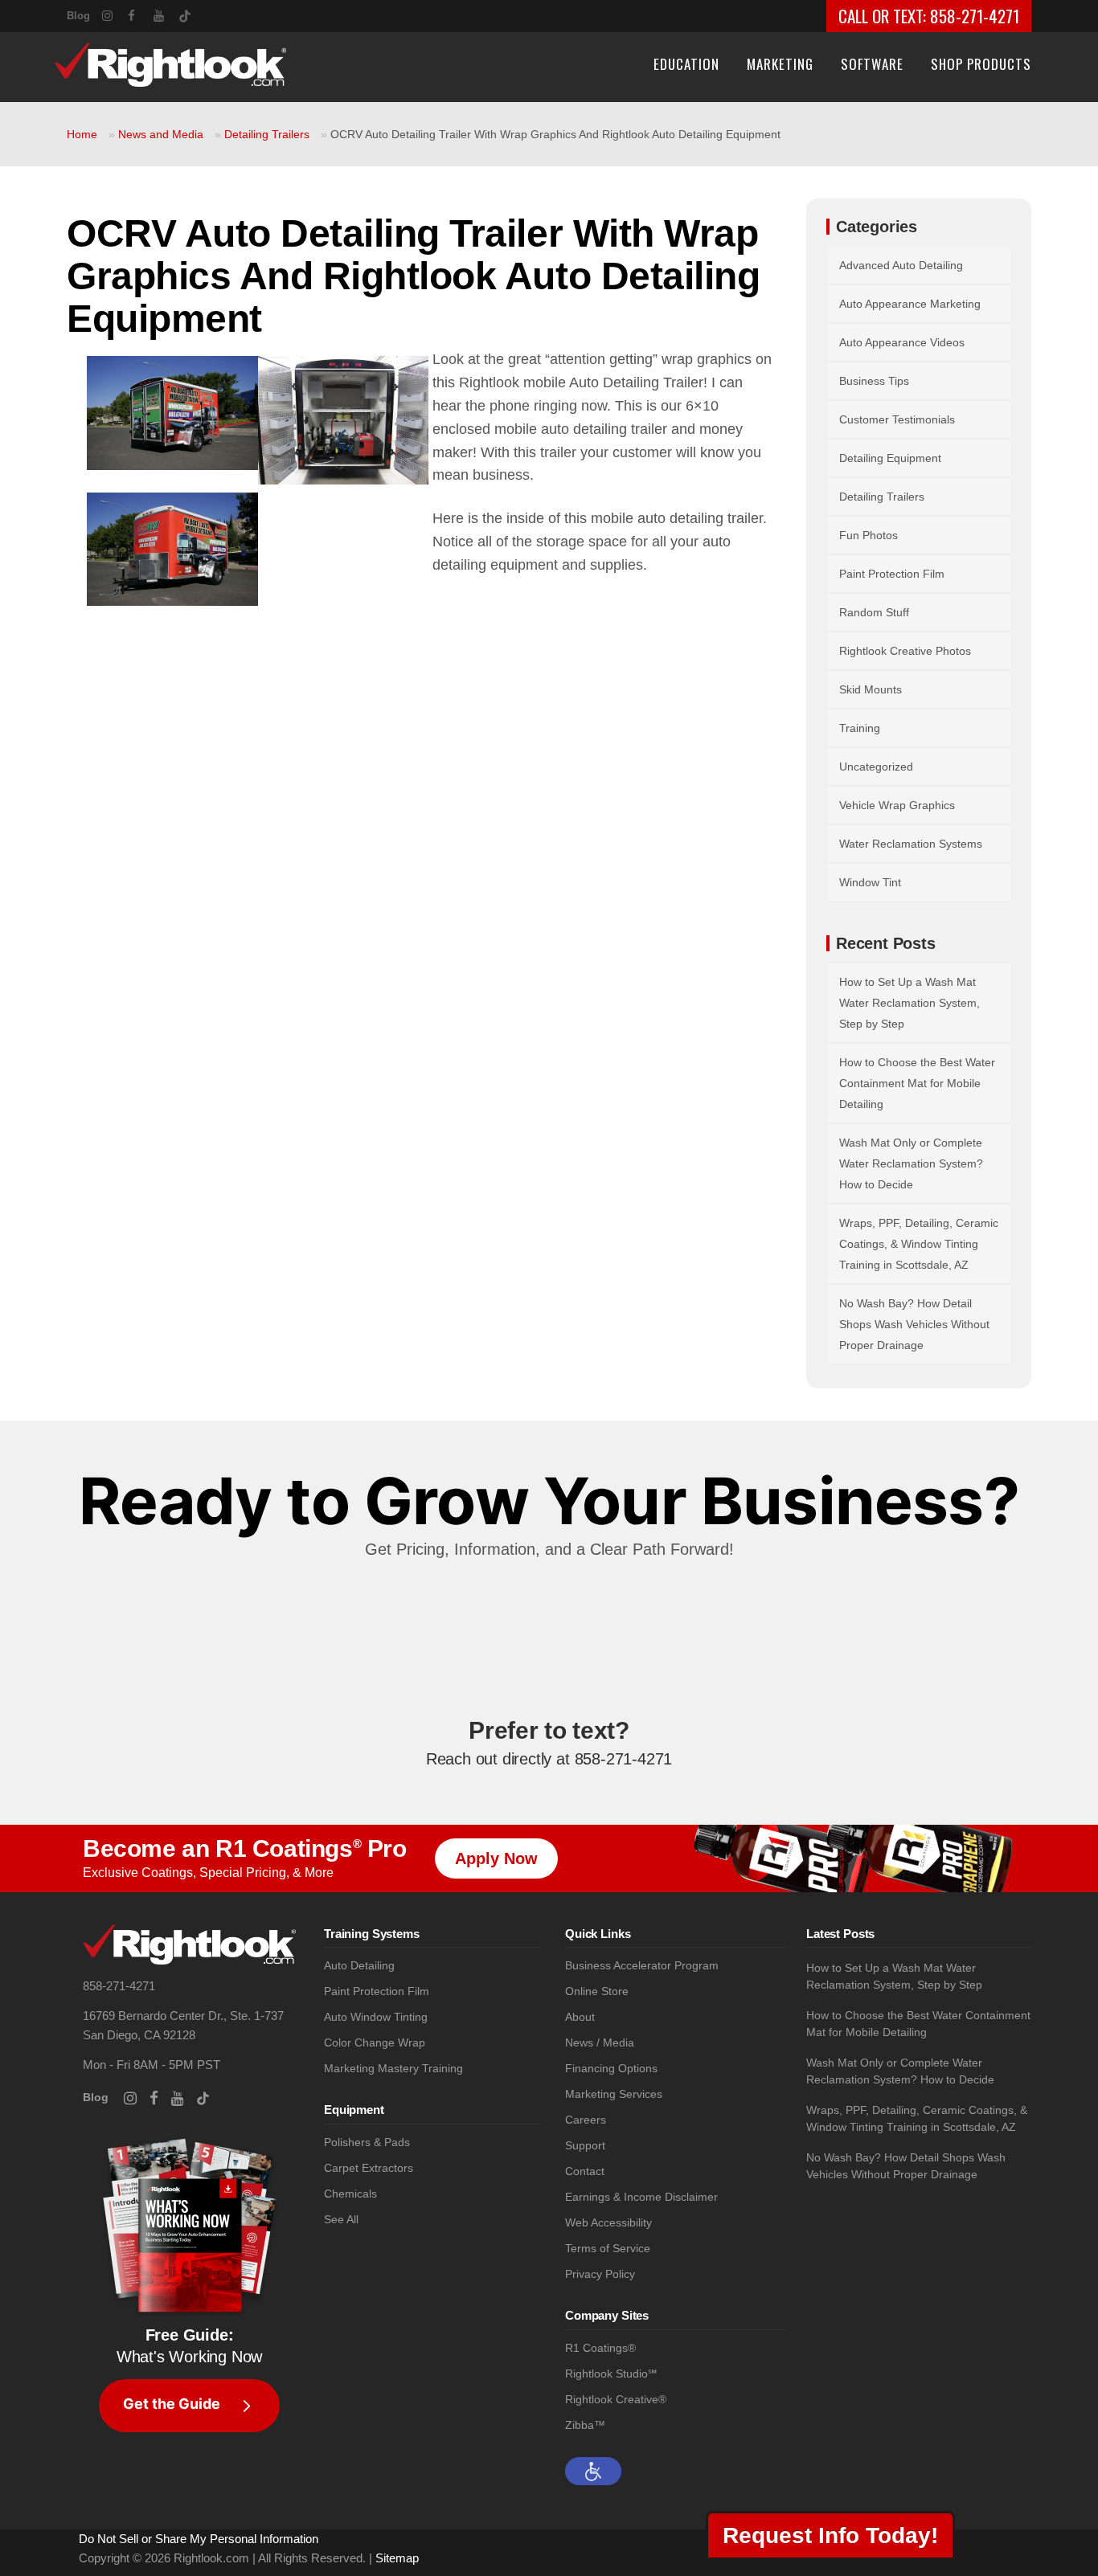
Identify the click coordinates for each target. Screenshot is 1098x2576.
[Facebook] (141, 14)
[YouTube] (166, 14)
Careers (586, 2120)
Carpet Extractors (369, 2168)
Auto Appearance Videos (902, 342)
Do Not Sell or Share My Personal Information (199, 2539)
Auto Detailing (359, 1966)
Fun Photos (869, 535)
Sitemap (397, 2558)
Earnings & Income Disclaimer (641, 2197)
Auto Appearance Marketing (910, 304)
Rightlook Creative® (616, 2400)
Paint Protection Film (892, 574)
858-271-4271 (975, 16)
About (580, 2017)
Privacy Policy (600, 2274)
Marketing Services (614, 2094)
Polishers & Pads (367, 2143)
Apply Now (496, 1858)
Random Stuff (874, 612)
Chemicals (350, 2194)
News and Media (161, 134)
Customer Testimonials (897, 419)
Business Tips (874, 381)
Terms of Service (608, 2249)
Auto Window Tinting (376, 2017)
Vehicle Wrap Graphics (897, 805)
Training (860, 728)
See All (341, 2220)
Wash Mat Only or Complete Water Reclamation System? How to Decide (911, 1163)
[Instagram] (115, 14)
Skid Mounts (871, 689)
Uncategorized (876, 767)
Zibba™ (585, 2425)
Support (585, 2146)
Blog (78, 16)
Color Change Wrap (375, 2043)
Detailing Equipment (890, 458)
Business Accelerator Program (642, 1966)
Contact (585, 2171)
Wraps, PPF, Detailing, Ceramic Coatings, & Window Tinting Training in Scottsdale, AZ (919, 1244)
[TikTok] (192, 13)
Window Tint (870, 882)
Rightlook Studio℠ (611, 2374)
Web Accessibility (608, 2223)
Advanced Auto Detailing (901, 265)
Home (82, 134)
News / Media (600, 2043)
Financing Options (611, 2069)
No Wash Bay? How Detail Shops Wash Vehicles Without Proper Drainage (914, 1324)
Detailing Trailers (267, 134)
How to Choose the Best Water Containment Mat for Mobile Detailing (917, 1083)
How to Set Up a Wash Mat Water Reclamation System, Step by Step (910, 1003)
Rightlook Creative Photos (905, 651)
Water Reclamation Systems (911, 844)
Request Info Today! (830, 2535)
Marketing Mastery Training (393, 2069)
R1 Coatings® (600, 2348)
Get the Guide (172, 2404)
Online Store (597, 1991)
